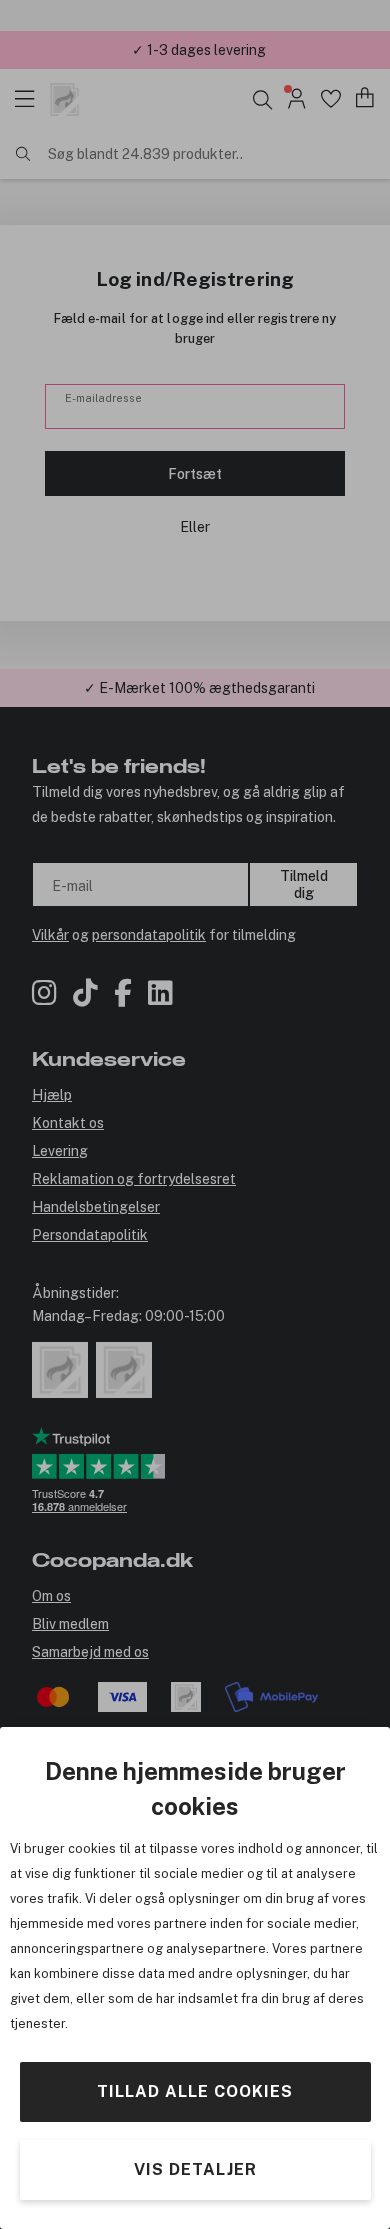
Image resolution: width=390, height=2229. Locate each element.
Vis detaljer (195, 2169)
